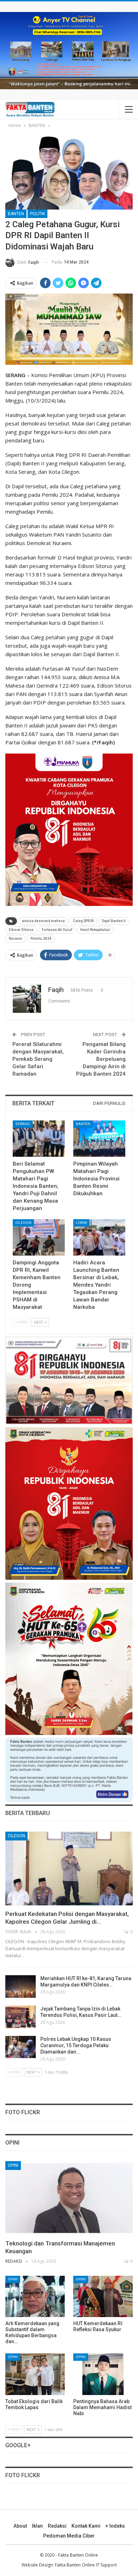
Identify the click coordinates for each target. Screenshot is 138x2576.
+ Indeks (115, 2526)
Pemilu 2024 (41, 939)
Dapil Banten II (114, 921)
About (20, 2526)
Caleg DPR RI (83, 921)
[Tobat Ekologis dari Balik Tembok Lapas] (35, 2374)
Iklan (37, 2526)
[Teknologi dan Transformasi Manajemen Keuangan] (69, 2198)
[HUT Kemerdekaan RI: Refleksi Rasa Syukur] (103, 2297)
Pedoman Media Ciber (69, 2536)
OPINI (13, 2165)
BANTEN (16, 214)
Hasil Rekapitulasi (95, 930)
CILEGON (23, 1223)
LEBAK (81, 1223)
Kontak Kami (86, 2526)
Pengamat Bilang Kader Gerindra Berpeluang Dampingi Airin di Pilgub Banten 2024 (101, 1059)
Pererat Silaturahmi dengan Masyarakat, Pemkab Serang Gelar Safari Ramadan (38, 1059)
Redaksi (57, 2526)
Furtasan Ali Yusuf (57, 930)
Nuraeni (16, 939)
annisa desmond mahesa (43, 921)
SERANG (23, 1124)
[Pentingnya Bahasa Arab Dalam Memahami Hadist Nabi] (103, 2374)
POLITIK (38, 214)
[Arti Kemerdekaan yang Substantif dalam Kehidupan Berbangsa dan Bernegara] (35, 2297)
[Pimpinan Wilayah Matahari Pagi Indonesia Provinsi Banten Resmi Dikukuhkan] (99, 1139)
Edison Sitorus (21, 930)
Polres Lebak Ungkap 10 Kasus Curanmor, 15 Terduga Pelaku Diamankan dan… (76, 2045)
